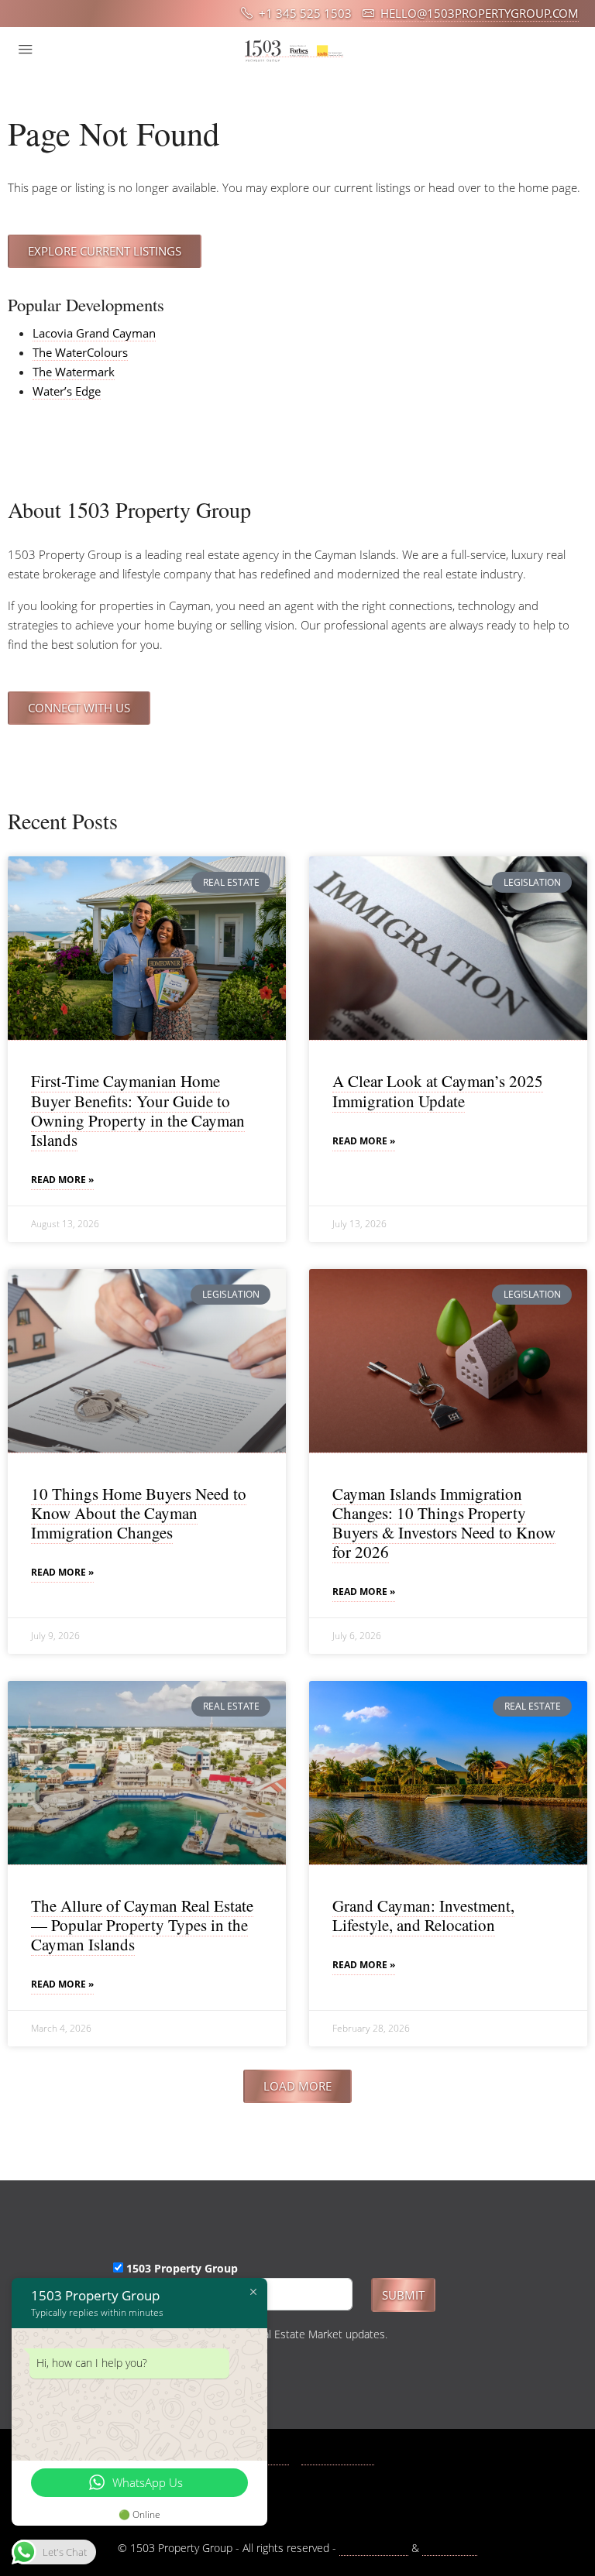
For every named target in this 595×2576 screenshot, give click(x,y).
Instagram (346, 2457)
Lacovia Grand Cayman (94, 333)
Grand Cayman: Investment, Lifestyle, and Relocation (423, 1915)
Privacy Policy (374, 2548)
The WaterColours (80, 352)
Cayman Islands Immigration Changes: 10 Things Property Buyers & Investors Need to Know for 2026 (444, 1523)
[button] (297, 2086)
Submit (403, 2295)
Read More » (62, 1180)
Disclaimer (450, 2548)
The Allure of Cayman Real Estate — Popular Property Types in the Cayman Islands (142, 1925)
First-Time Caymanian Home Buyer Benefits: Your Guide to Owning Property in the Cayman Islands (138, 1110)
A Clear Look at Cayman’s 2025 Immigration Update (438, 1091)
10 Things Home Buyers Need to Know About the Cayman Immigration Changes (139, 1513)
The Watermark (74, 372)
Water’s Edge (67, 391)
